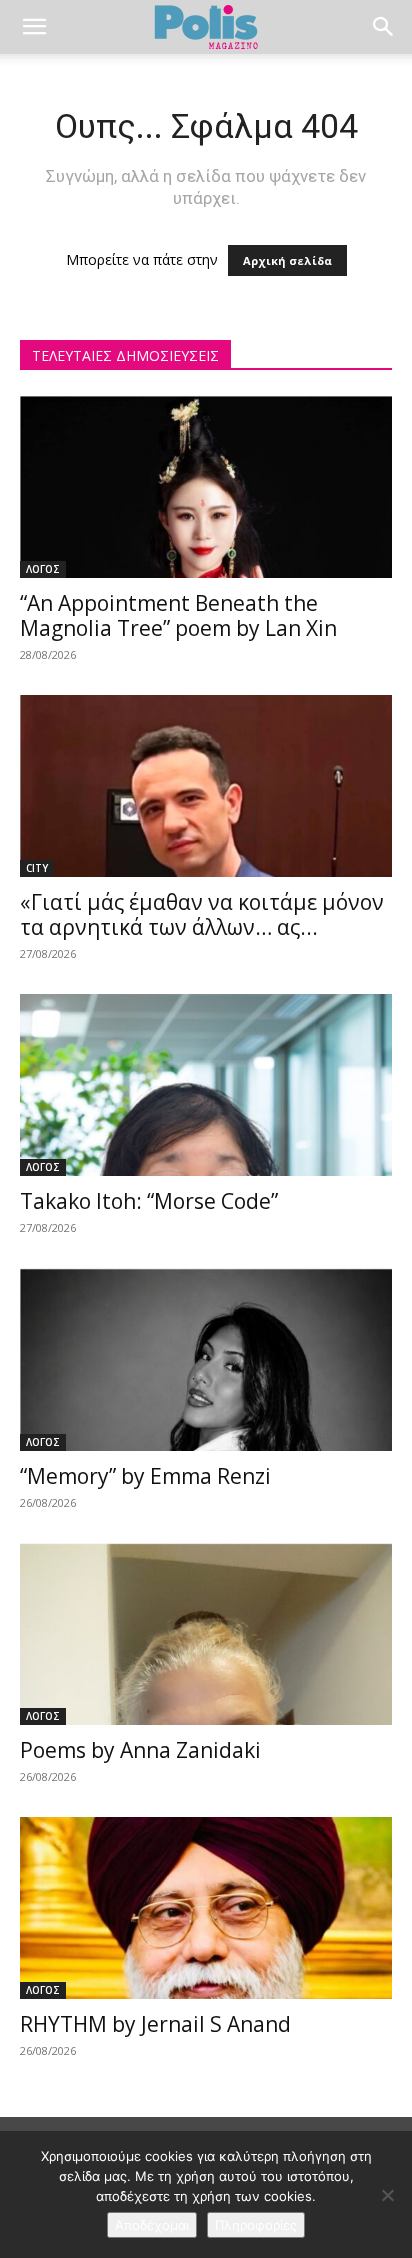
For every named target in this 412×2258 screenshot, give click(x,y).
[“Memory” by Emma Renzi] (206, 1359)
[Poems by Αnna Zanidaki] (206, 1634)
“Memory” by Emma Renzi (145, 1476)
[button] (34, 27)
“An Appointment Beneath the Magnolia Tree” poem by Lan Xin (178, 615)
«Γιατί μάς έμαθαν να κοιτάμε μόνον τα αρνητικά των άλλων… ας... (202, 914)
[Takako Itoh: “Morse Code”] (206, 1085)
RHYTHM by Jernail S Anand (155, 2024)
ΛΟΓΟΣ (43, 569)
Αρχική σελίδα (287, 260)
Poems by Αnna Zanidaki (140, 1750)
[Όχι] (387, 2195)
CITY (37, 868)
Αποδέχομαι (152, 2225)
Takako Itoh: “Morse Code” (149, 1201)
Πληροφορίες (256, 2225)
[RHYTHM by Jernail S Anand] (206, 1908)
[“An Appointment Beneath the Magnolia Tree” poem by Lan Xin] (206, 487)
